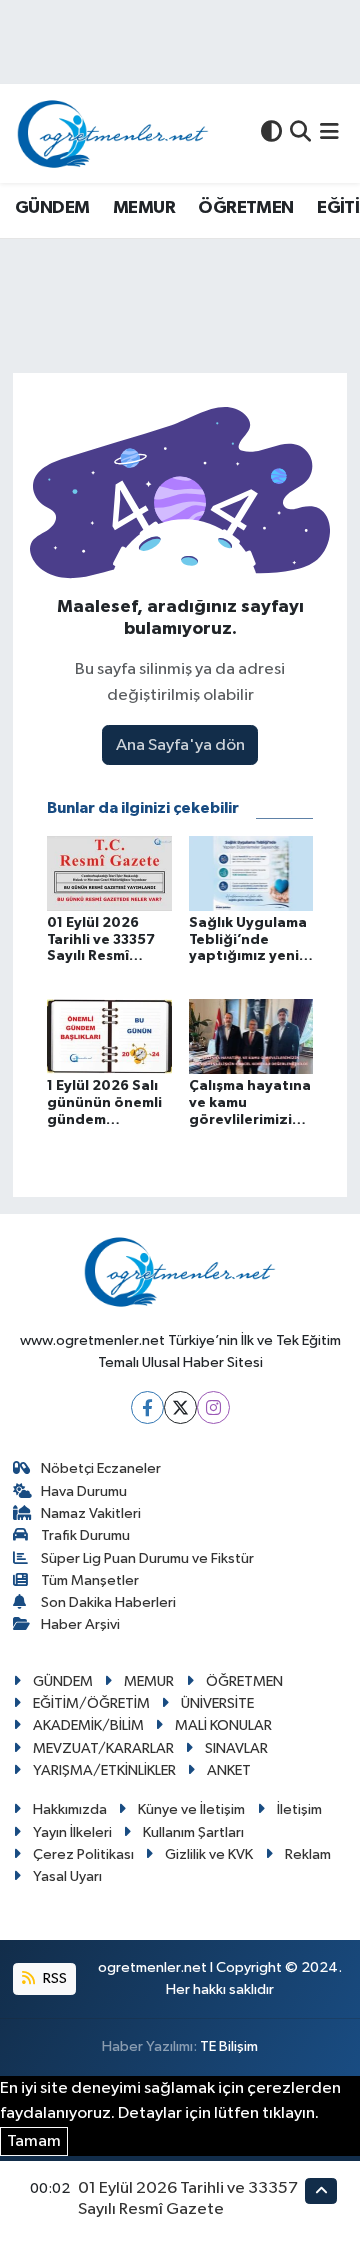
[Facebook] (147, 1407)
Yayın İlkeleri (72, 1832)
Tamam (34, 2141)
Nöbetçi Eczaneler (101, 1468)
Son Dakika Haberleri (108, 1602)
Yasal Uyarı (67, 1876)
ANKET (229, 1770)
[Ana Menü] (329, 133)
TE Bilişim (229, 2046)
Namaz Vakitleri (91, 1513)
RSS (53, 1978)
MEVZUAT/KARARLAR (103, 1748)
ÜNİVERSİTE (217, 1703)
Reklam (308, 1854)
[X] (180, 1407)
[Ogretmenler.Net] (113, 133)
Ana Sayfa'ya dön (180, 745)
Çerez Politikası (83, 1854)
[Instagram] (213, 1407)
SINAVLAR (236, 1748)
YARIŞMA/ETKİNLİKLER (104, 1770)
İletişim (299, 1809)
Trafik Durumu (85, 1535)
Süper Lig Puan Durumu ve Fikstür (147, 1558)
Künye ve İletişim (191, 1809)
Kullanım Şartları (193, 1832)
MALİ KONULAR (223, 1725)
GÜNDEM (52, 208)
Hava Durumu (84, 1491)
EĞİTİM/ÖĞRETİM (91, 1703)
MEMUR (144, 208)
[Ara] (300, 133)
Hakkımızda (70, 1809)
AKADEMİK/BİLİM (88, 1725)
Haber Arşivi (80, 1624)
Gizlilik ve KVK (209, 1854)
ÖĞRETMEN (245, 208)
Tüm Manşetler (90, 1580)
